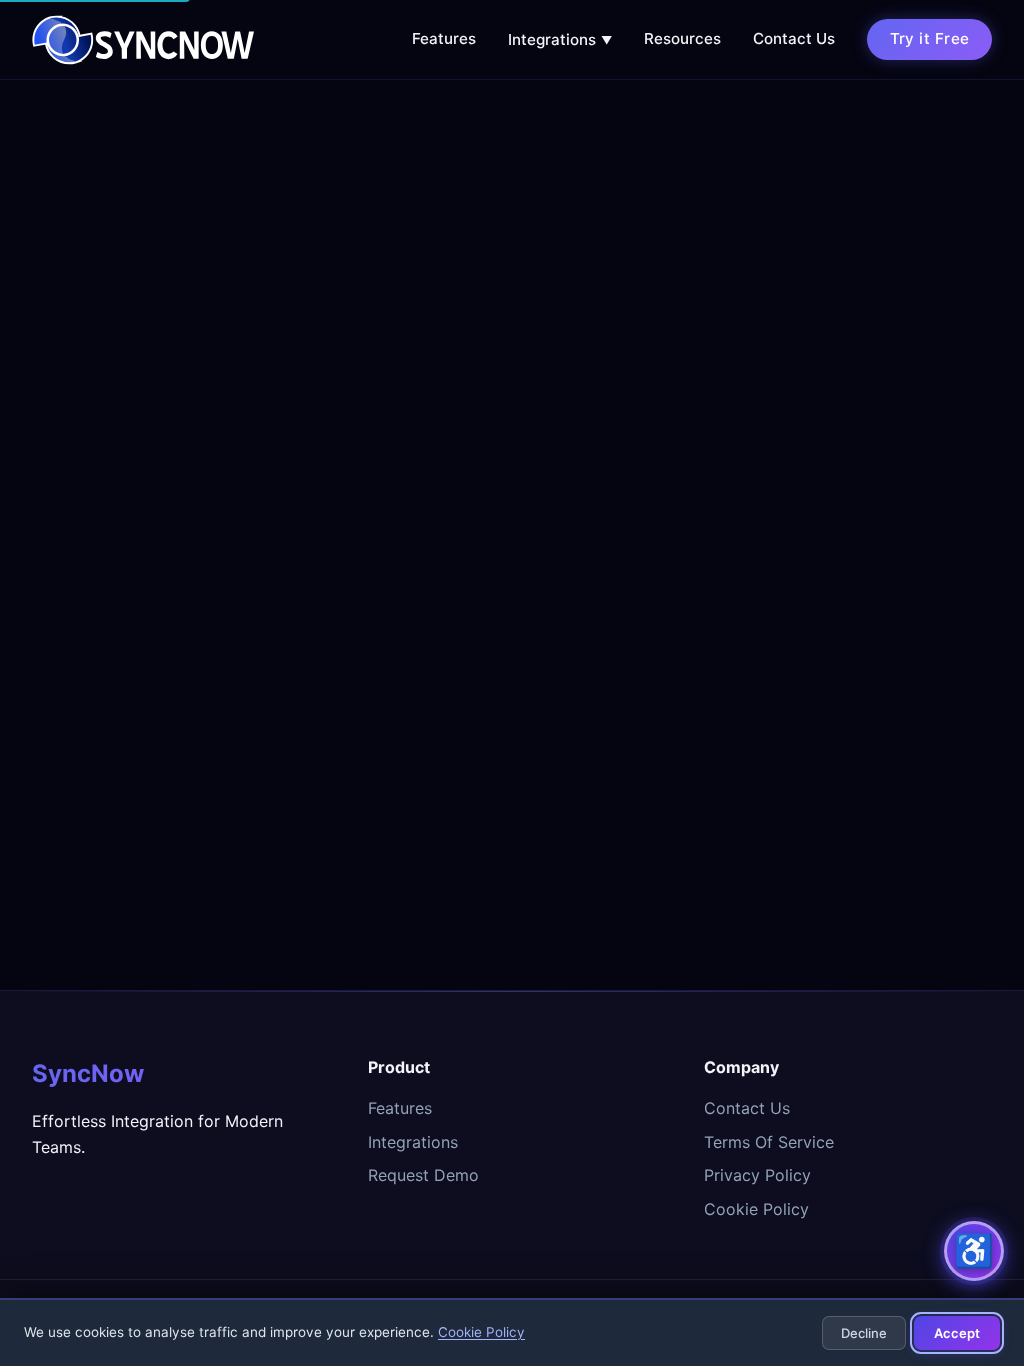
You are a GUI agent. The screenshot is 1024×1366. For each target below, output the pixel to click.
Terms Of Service (769, 1142)
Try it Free (930, 38)
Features (444, 38)
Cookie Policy (756, 1209)
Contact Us (794, 38)
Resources (682, 38)
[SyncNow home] (143, 40)
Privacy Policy (757, 1175)
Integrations (560, 39)
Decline (864, 1333)
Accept (957, 1333)
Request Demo (423, 1175)
